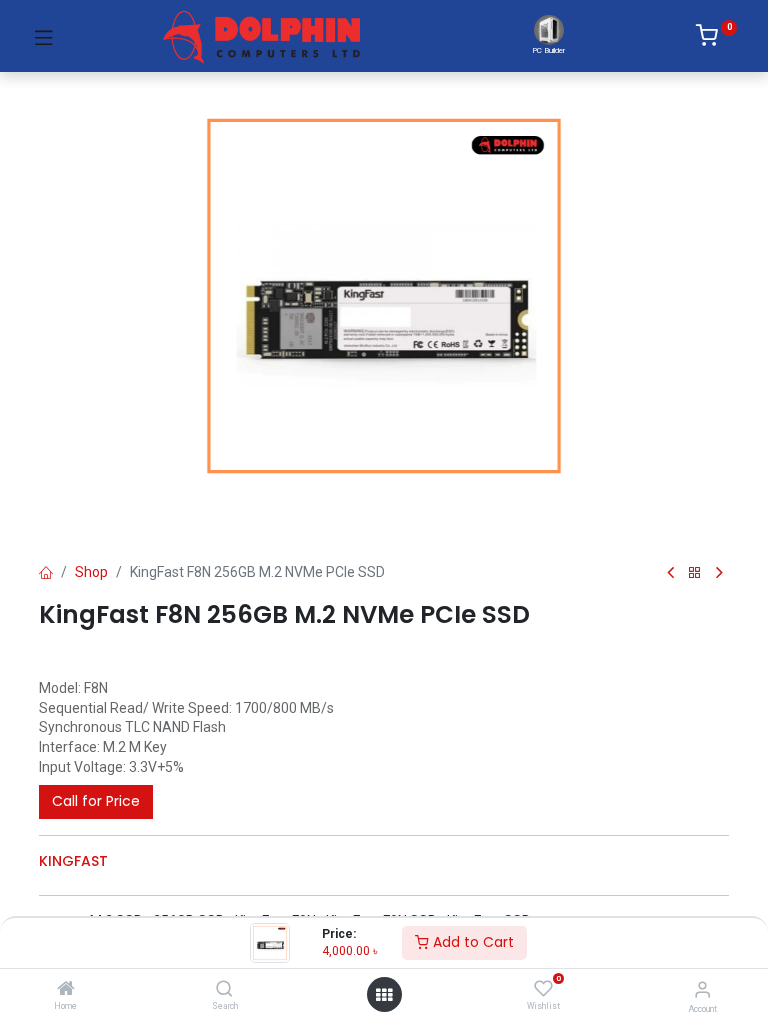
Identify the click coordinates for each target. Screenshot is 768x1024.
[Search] (224, 990)
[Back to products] (695, 573)
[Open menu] (384, 995)
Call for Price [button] (96, 801)
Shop (91, 572)
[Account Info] (702, 989)
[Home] (66, 990)
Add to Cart (471, 942)
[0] (716, 39)
